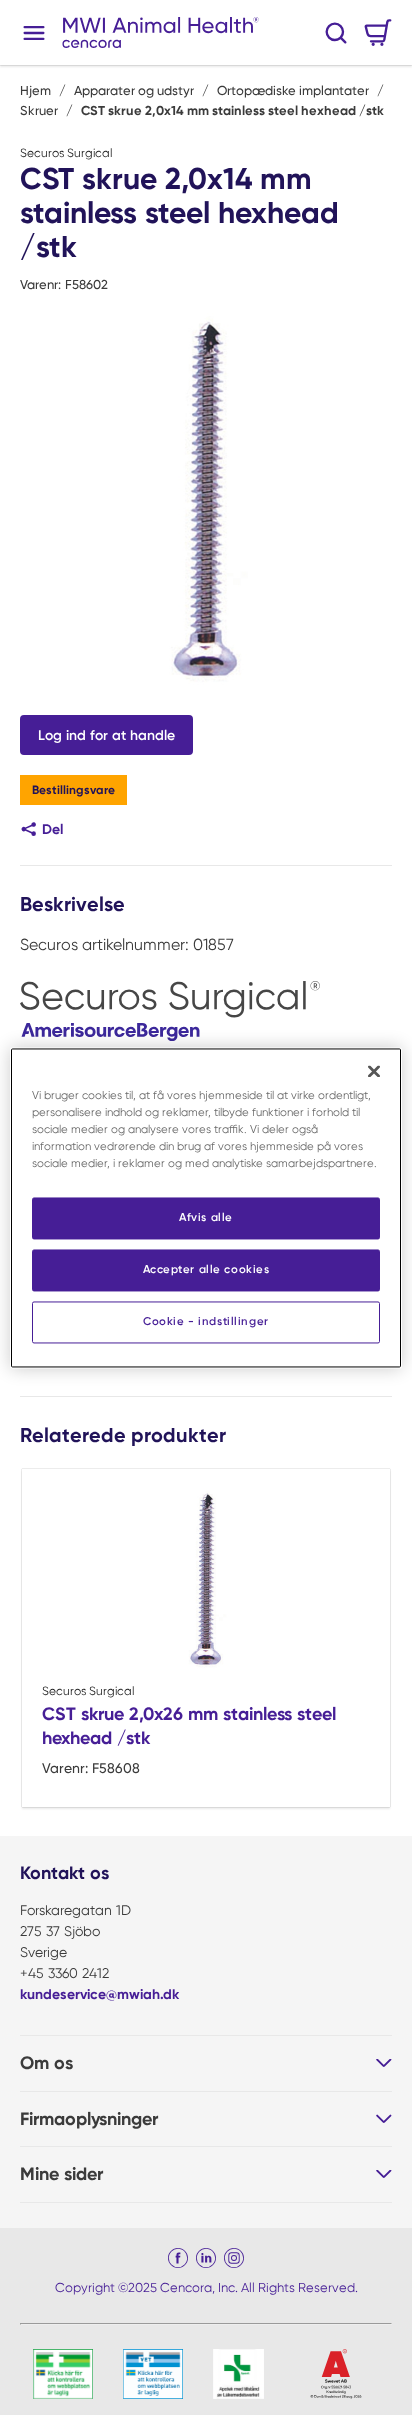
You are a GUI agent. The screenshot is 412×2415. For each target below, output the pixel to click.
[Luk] (374, 1071)
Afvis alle (206, 1217)
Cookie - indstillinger (206, 1321)
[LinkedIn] (206, 2258)
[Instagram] (234, 2258)
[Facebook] (178, 2258)
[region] (205, 1207)
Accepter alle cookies (206, 1269)
